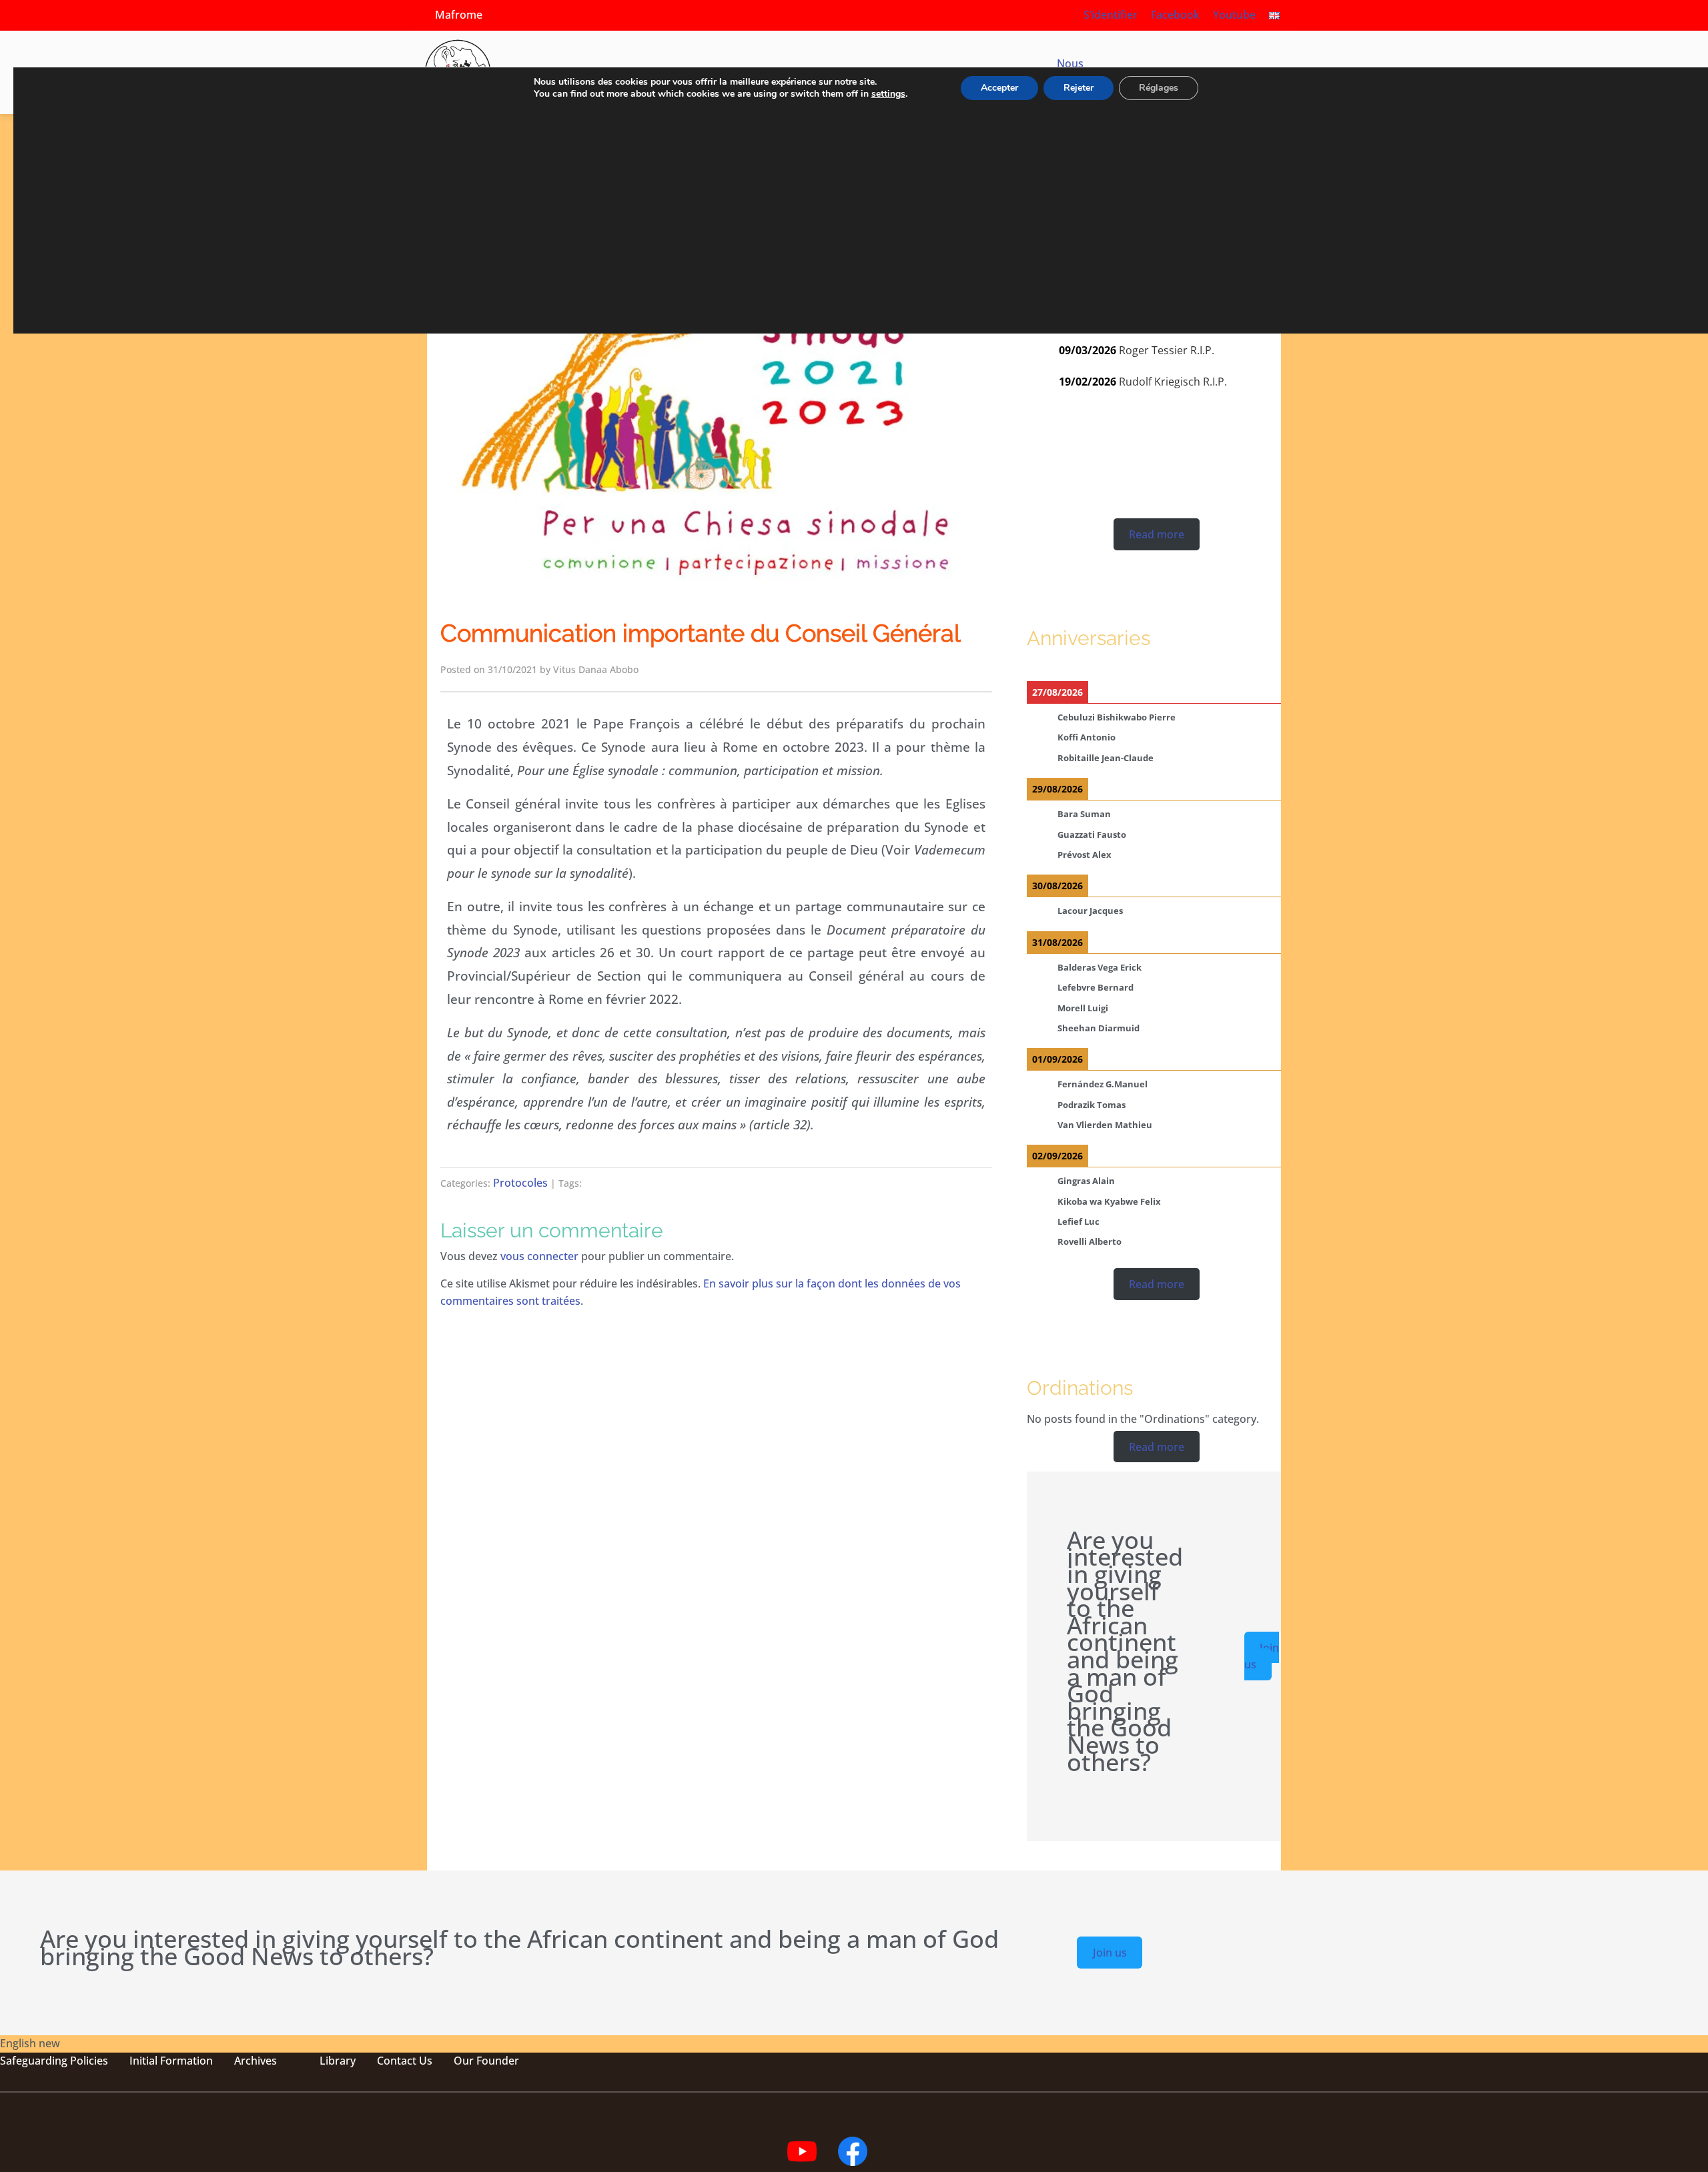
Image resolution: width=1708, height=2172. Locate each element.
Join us (1262, 1656)
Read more (1157, 534)
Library (338, 2061)
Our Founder (486, 2061)
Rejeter (1079, 88)
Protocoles (520, 1183)
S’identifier (1111, 15)
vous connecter (539, 1256)
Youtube (1234, 15)
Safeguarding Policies (54, 2061)
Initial (143, 2061)
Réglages (1159, 88)
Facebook (1175, 15)
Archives (256, 2061)
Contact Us (405, 2061)
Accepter (999, 88)
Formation (185, 2061)
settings (888, 94)
